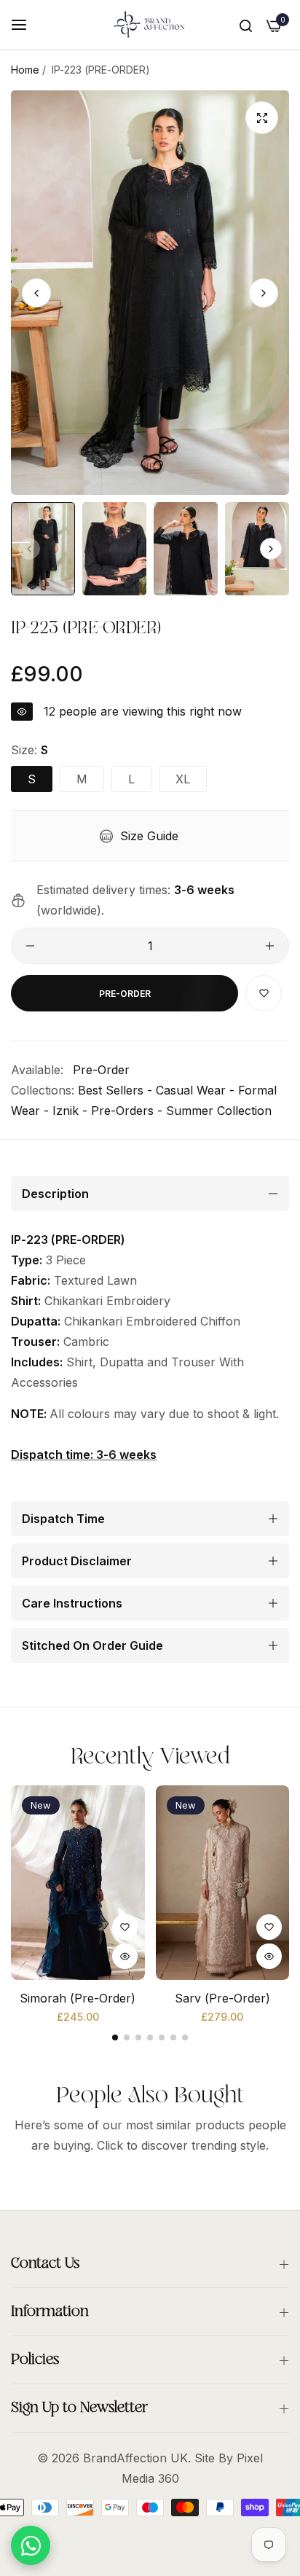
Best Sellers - (115, 1090)
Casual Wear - (195, 1090)
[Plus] (270, 946)
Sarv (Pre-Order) (222, 1998)
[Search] (246, 25)
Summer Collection (219, 1111)
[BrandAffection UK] (150, 24)
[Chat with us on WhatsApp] (31, 2545)
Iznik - (70, 1111)
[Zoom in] (262, 118)
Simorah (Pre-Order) (78, 1998)
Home (25, 70)
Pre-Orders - (127, 1111)
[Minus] (30, 946)
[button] (264, 292)
